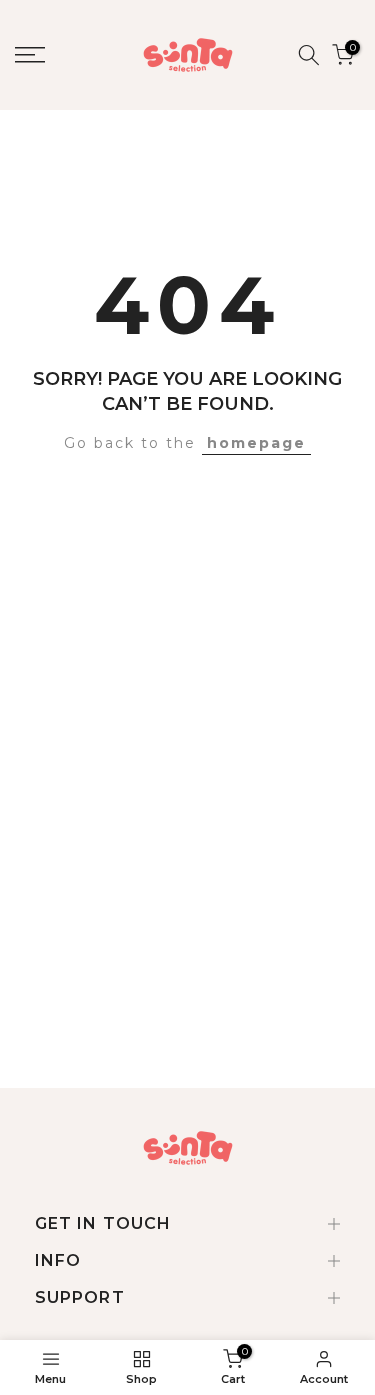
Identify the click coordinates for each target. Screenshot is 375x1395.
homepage (256, 443)
